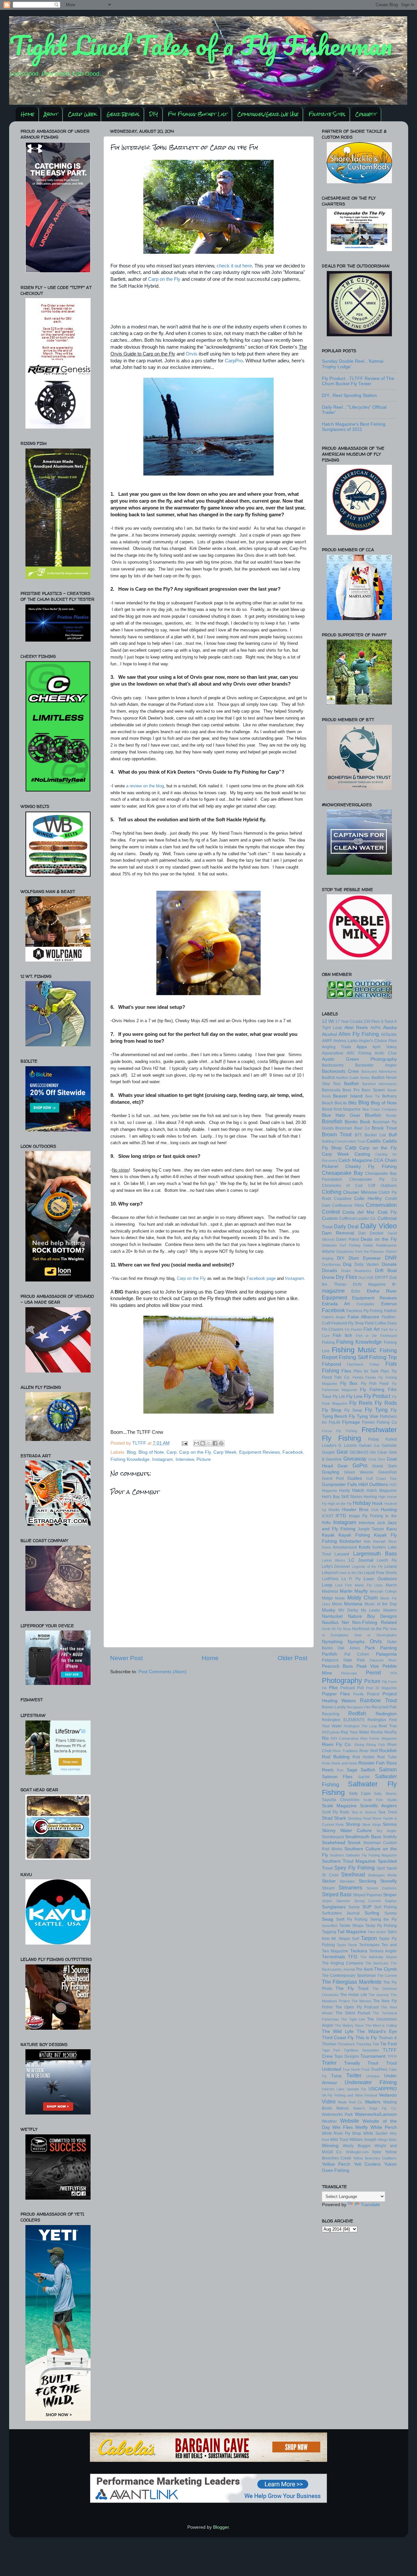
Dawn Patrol (348, 1239)
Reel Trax (388, 1726)
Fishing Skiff (353, 1357)
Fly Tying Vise (364, 1416)
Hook (377, 1503)
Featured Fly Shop (348, 1323)
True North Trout (356, 2069)
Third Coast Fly (338, 2038)
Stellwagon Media (382, 1875)
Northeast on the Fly (370, 1629)
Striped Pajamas (367, 1895)
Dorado (330, 1271)
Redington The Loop (360, 1726)
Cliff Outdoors (382, 1186)
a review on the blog (145, 786)
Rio (325, 1738)
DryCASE (366, 1278)
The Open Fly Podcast (357, 2007)
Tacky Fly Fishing (381, 1926)
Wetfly (361, 2127)
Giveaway (355, 1459)
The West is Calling (381, 2025)
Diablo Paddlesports (380, 1245)
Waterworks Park (337, 2114)
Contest (331, 1212)
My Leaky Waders (379, 1610)
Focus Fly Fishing (339, 1431)
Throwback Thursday (354, 2044)
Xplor (377, 2152)
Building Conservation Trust (344, 1141)
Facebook (293, 1452)
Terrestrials (333, 1957)
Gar (377, 1446)
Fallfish (390, 1311)
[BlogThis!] (203, 1443)
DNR (391, 1258)
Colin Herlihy (368, 1198)
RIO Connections (345, 1738)
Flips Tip (388, 1371)
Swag (328, 1919)
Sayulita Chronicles (341, 1800)
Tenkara (359, 1951)
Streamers (350, 1887)
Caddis (374, 1141)
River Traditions (345, 1751)
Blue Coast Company (380, 1109)
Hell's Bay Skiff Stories (342, 1497)
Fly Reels (361, 1403)
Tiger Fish (331, 2050)
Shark (340, 1818)
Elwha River (382, 1291)
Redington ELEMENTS (343, 1720)
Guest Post (333, 1478)
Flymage (351, 1422)
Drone (328, 1277)
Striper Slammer (336, 1901)
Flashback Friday (363, 1364)
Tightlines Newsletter (361, 2050)
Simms (390, 1824)
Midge (327, 1598)
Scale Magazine (339, 1806)
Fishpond (331, 1364)
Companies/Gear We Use (268, 114)
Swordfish (330, 1926)
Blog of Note (151, 1452)
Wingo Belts (387, 2140)
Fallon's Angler (334, 1317)
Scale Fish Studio (380, 1800)
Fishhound (388, 1336)
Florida (358, 1377)
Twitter (354, 2075)
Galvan (365, 1446)
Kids (367, 1541)
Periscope (349, 1673)
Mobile (340, 1598)
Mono (337, 1604)
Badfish (329, 1078)
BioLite (341, 1103)
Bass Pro (351, 1090)
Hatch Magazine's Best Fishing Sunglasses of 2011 (354, 427)
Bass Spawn (373, 1090)
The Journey (379, 1995)
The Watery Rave (349, 2025)
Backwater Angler (376, 1065)
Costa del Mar (359, 1212)
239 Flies (372, 1022)
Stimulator (347, 1881)
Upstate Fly (356, 2089)
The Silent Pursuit (353, 2013)
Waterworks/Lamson (376, 2114)
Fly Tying (376, 1410)
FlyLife (335, 1422)
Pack (370, 1648)
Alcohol (329, 1034)
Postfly (359, 1694)
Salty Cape (360, 1794)
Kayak (328, 1535)
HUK (375, 1510)
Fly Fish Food (375, 1384)
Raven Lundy (334, 1707)
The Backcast (377, 1963)
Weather (329, 2121)
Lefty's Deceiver (336, 1567)
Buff (393, 1135)
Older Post (292, 1658)
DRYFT (381, 1278)
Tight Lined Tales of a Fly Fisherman (201, 45)
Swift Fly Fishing (352, 1919)
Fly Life (339, 1397)
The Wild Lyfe (338, 2031)
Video (329, 2101)
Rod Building (336, 1757)
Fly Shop (332, 1410)
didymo (328, 1251)
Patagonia (386, 1654)
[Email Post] (185, 1443)
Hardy (345, 1491)
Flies (346, 1371)
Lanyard (342, 1554)
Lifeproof (330, 1573)
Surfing (372, 1913)
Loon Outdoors (380, 1579)
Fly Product (377, 1396)
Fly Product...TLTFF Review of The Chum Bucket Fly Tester (358, 381)
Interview (185, 1459)
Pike (333, 1688)
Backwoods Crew (340, 1071)
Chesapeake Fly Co (373, 1179)
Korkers (379, 1547)
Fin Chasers (333, 1329)
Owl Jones (349, 1648)
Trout (373, 2063)
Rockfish (388, 1751)
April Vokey (384, 1047)
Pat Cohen (357, 1654)
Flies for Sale (366, 1371)
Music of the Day (381, 1604)
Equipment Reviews (259, 1452)
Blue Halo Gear (341, 1115)
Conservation (381, 1205)
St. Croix (330, 1875)
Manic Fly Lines (369, 1585)
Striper (390, 1895)
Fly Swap (353, 1410)
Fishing (328, 1342)
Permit (373, 1673)
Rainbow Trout (378, 1700)
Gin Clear (378, 1452)
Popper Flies (336, 1694)
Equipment (334, 1297)
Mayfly (361, 1591)
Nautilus (330, 1622)
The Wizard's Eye (377, 2031)
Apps (362, 1047)
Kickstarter (350, 1541)
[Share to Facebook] (215, 1443)
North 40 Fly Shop (337, 1629)
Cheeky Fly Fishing (371, 1167)
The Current (387, 1976)
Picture (204, 1459)
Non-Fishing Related (374, 1622)
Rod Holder (364, 1757)
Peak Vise (368, 1666)
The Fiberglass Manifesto (352, 1982)
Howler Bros (355, 1510)
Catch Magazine (355, 1160)
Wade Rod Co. (350, 2102)
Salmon (388, 1769)
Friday (374, 1439)
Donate (389, 1264)
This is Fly (366, 2038)
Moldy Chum (363, 1598)
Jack (381, 1523)
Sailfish (368, 1770)
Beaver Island (348, 1096)
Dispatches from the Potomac (360, 1251)
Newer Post (126, 1658)
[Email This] (196, 1443)
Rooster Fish (372, 1763)
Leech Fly (387, 1560)
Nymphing (332, 1642)
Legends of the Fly (367, 1567)
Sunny (354, 1907)
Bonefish (332, 1121)
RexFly (391, 1732)
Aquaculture (333, 1053)
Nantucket (332, 1616)
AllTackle (389, 1035)
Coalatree (343, 1199)
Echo (356, 1291)
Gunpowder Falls (339, 1485)
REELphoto (331, 1732)
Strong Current (367, 1901)
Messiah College (383, 1591)
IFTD (341, 1516)
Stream (328, 1888)
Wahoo (343, 2108)
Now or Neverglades (376, 1635)
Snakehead (334, 1843)
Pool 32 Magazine (381, 1688)
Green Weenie (359, 1472)
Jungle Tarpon (371, 1529)
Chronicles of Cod (342, 1186)
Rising (359, 1745)
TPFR (392, 2056)
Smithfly (390, 1837)
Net (345, 1622)
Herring (370, 1497)
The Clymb (385, 1969)
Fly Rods (386, 1403)
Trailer (329, 2063)
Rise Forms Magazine (378, 1738)
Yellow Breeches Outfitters (375, 2158)
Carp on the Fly (164, 279)
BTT (358, 1135)
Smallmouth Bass (363, 1837)
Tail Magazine (352, 1932)
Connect (366, 114)
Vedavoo (388, 2095)
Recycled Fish (384, 1707)
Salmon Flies (337, 1777)
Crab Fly (387, 1212)
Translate (370, 2205)
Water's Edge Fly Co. (375, 2108)
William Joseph (363, 2140)
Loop (327, 1585)
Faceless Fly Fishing (365, 1311)
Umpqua (373, 2076)
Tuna (336, 2076)
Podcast (348, 1688)
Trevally (352, 2063)
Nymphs (356, 1642)
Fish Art (372, 1329)
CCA (378, 1160)
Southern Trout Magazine (349, 1861)
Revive (377, 1732)
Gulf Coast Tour (381, 1478)
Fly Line (354, 1396)
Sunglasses (334, 1907)
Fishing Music (354, 1350)
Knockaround (345, 1547)
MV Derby (348, 1610)
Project (373, 1694)
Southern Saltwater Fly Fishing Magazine (363, 1855)
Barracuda (331, 1090)
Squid (392, 1868)
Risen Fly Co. (337, 1744)
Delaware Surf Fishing (341, 1245)
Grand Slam (384, 1466)
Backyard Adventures (379, 1071)
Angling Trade (337, 1047)
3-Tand (387, 1022)
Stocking (367, 1881)
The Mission (361, 2001)
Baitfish (352, 1084)
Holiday (362, 1503)
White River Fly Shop (342, 2133)
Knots (365, 1547)
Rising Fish (376, 1745)
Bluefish (373, 1115)
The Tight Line (353, 2019)
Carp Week (82, 114)
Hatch (358, 1490)
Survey (391, 1913)
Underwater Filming (371, 2082)
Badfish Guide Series (353, 1078)
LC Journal (361, 1560)
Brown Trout (337, 1134)
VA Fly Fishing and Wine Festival (350, 2095)
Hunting (389, 1510)
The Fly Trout (352, 1988)
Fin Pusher (353, 1329)
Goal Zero (377, 1459)
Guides (355, 1478)
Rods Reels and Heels (340, 1763)
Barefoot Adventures (380, 1084)
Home (28, 114)
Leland (391, 1567)
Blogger (221, 2527)
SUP (367, 1907)
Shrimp (353, 1824)
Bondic (391, 1115)
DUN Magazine (369, 1284)
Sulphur (391, 1901)
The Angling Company (343, 1963)
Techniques (369, 1945)
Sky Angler (386, 1831)
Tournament (373, 2056)
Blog (131, 1452)
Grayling (331, 1472)
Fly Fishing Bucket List (198, 114)
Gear (342, 1452)
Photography (342, 1681)
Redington (386, 1714)
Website (350, 2121)
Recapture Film (359, 1707)
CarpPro (234, 361)
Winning (330, 2146)
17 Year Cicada (349, 1022)
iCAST (328, 1516)
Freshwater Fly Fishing (359, 1434)
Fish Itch (342, 1335)
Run (340, 1770)
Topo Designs (347, 2056)
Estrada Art (336, 1304)
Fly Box (349, 1383)
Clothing (332, 1192)
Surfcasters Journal (341, 1913)
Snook (354, 1843)
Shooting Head (359, 1818)
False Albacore (363, 1317)
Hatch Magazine (382, 1491)
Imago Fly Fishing (366, 1516)
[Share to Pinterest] (221, 1443)
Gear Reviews (123, 114)
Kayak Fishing (354, 1535)
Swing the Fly (383, 1919)
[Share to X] (209, 1443)
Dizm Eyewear (365, 1258)
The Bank (364, 1969)
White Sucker (375, 2133)
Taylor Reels (347, 1945)
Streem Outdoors (382, 1888)
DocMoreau (331, 1265)
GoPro (360, 1465)
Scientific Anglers (378, 1806)
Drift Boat (386, 1271)
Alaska (390, 1028)
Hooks (334, 1510)
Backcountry (333, 1065)
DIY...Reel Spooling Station (349, 395)
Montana (353, 1604)
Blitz (352, 1103)
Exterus (389, 1304)
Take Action (377, 1932)
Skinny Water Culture (347, 1831)
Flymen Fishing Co (379, 1422)
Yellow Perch (336, 2164)
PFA (394, 1673)
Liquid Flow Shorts (380, 1573)
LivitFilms (330, 1579)
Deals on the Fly (379, 1239)
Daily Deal (346, 1226)
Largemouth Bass (375, 1553)
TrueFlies (379, 2069)
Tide (376, 2044)
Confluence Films (348, 1205)
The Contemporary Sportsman (349, 1976)
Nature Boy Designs (372, 1616)
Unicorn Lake (333, 2089)
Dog (347, 1264)
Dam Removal (338, 1233)
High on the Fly (340, 1504)
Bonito (351, 1122)
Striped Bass (337, 1894)
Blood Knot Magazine (341, 1109)
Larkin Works (334, 1560)
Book (365, 1122)
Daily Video (379, 1226)
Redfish (357, 1713)
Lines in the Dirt (351, 1573)
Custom (330, 1218)
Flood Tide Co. (336, 1377)
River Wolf (369, 1751)
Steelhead (353, 1874)
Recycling (331, 1714)
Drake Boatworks (356, 1271)
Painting (388, 1648)
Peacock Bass (338, 1666)
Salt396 (364, 1777)
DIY (154, 114)
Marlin (346, 1591)
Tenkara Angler (383, 1951)
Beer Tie (373, 1096)
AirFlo (376, 1028)
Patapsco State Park (344, 1660)
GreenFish (388, 1472)
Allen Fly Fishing (359, 1034)
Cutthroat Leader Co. (358, 1219)
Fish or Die (367, 1336)
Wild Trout (339, 2140)
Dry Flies (346, 1277)
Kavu (392, 1529)
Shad (327, 1818)
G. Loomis (348, 1446)
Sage (352, 1770)
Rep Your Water (355, 1732)
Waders (373, 2102)
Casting (362, 1154)
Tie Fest (388, 2044)
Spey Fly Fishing (354, 1868)
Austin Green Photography (359, 1059)
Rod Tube (387, 1757)
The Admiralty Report (379, 1957)
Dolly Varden (367, 1265)
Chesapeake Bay (342, 1173)
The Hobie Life (354, 1995)
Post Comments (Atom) (163, 1672)
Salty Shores (385, 1794)
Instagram (295, 1278)
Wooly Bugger (357, 2146)
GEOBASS (359, 1452)
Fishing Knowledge (130, 1459)
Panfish (330, 1654)
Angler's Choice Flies (378, 1041)
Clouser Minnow (360, 1192)
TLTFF (140, 1443)
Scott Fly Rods (336, 1812)
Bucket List (375, 1135)
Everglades (366, 1304)
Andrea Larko (345, 1041)
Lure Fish (344, 1585)
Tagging (329, 1932)
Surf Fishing (385, 1907)
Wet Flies (343, 2127)
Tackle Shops (351, 1926)
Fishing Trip (383, 1357)
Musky (329, 1610)
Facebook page (261, 1278)
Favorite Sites (327, 114)
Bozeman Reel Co (352, 1128)
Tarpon (369, 1938)
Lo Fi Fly (351, 1579)
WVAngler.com (357, 2152)
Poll (360, 1688)
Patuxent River (383, 1660)
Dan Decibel (371, 1233)
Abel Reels (356, 1028)
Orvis (192, 354)
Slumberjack (333, 1837)
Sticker (329, 1881)
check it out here (234, 266)
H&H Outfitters (373, 1485)
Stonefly (388, 1881)
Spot (381, 1868)
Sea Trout (387, 1812)
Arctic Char (386, 1053)
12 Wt (328, 1021)
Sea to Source (364, 1812)
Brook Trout (384, 1128)
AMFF (327, 1041)
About (51, 114)
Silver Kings (372, 1825)
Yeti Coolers (367, 2164)
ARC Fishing (359, 1053)
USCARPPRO (383, 2089)
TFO (353, 1957)
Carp (172, 1452)
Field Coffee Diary (381, 1323)
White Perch (384, 2127)
